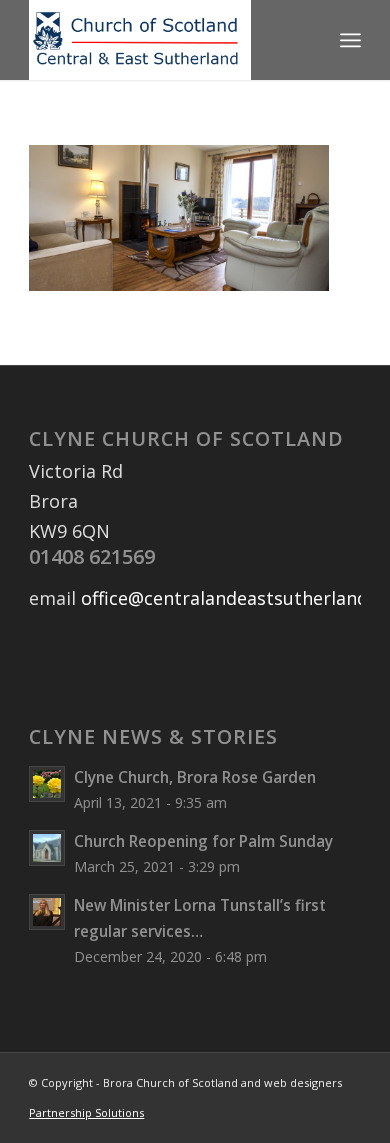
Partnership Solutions (86, 1112)
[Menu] (350, 40)
